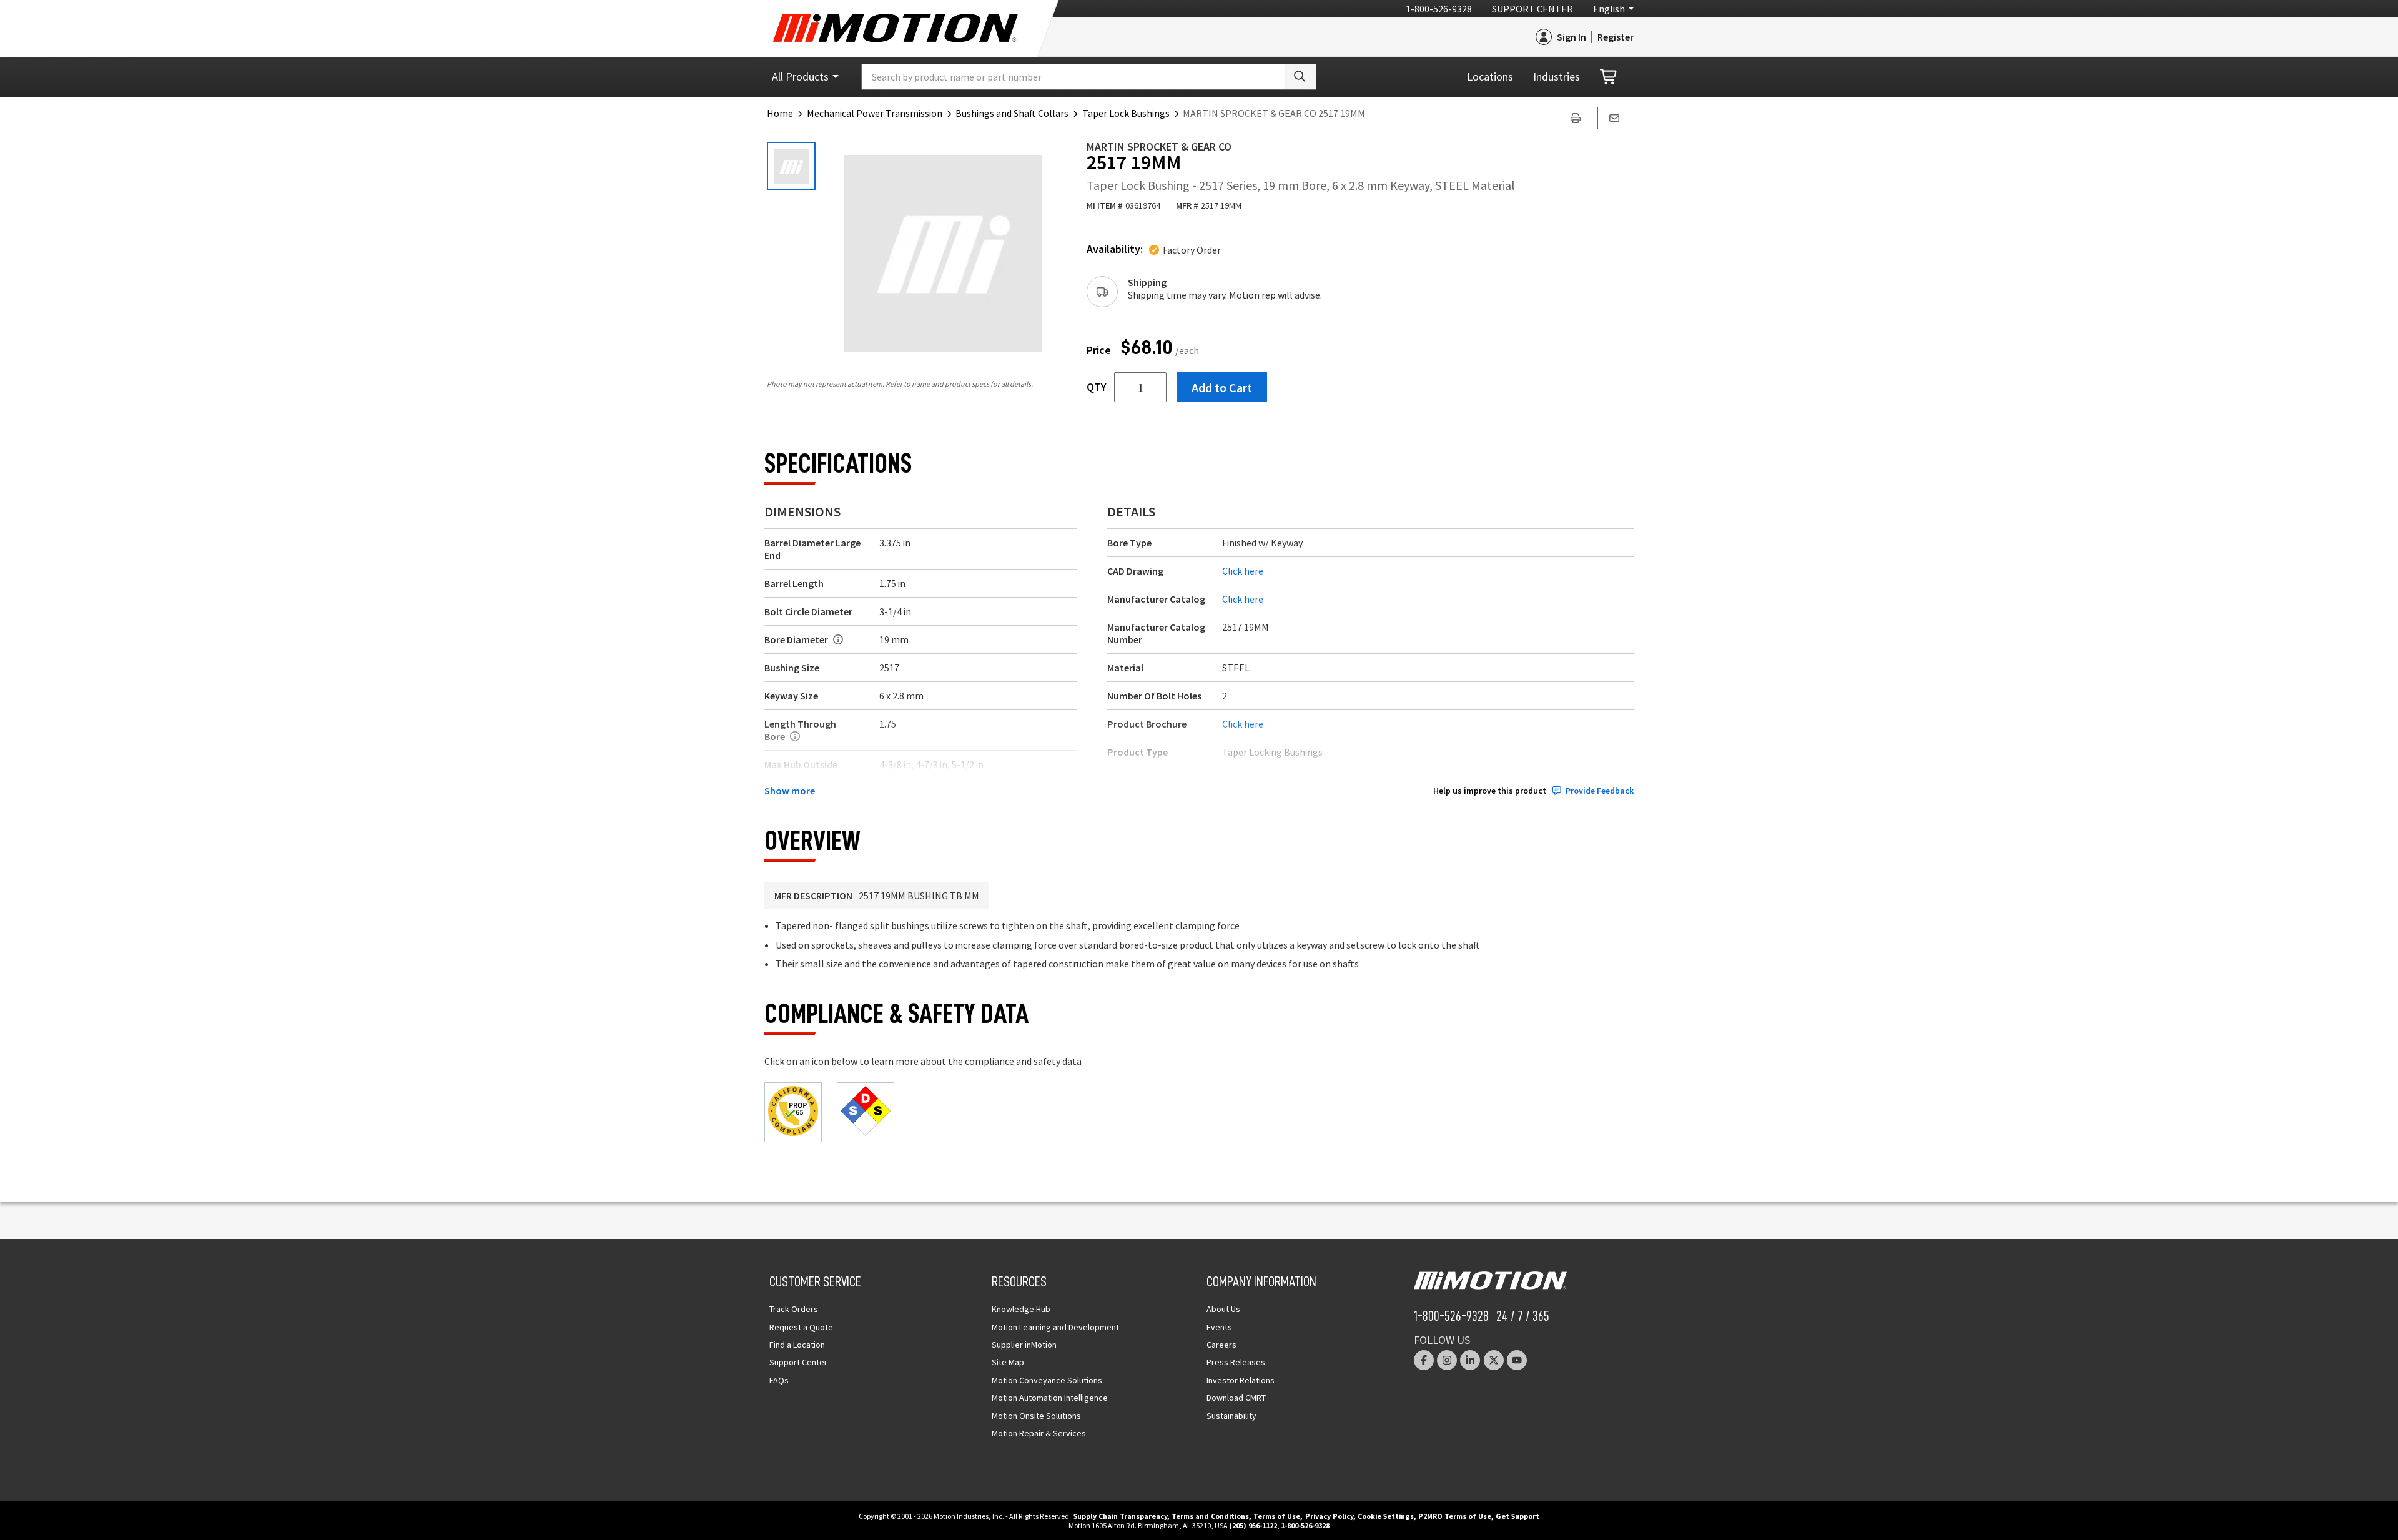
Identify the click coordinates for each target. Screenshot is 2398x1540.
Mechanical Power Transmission (875, 113)
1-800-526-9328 (1439, 9)
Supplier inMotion (1024, 1345)
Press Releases (1236, 1362)
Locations (1490, 77)
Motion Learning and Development (1055, 1327)
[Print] (1576, 118)
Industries (1557, 77)
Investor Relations (1241, 1380)
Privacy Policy (1329, 1516)
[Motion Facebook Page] (1424, 1360)
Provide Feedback (1600, 791)
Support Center (1532, 9)
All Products (800, 77)
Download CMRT (1236, 1398)
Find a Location (797, 1345)
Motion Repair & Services (1039, 1433)
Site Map (1008, 1362)
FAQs (779, 1380)
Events (1219, 1327)
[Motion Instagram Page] (1447, 1360)
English (1609, 9)
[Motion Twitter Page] (1494, 1360)
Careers (1221, 1345)
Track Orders (794, 1309)
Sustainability (1231, 1416)
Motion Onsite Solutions (1036, 1416)
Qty (1097, 387)
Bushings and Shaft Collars (1012, 113)
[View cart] (1609, 77)
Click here (1243, 571)
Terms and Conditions (1210, 1516)
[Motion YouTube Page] (1517, 1360)
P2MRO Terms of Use (1455, 1516)
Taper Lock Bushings (1126, 113)
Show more (790, 791)
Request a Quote (801, 1327)
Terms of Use (1277, 1516)
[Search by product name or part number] (1300, 77)
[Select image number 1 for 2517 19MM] (791, 166)
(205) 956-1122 (1253, 1525)
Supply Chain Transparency (1120, 1516)
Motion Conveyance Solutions (1047, 1380)
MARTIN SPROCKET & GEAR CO (1159, 146)
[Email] (1614, 118)
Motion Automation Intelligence (1050, 1398)
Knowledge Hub (1021, 1309)
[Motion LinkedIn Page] (1470, 1360)
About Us (1223, 1309)
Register (1616, 37)
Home (780, 113)
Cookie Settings (1386, 1516)
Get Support (1517, 1516)
